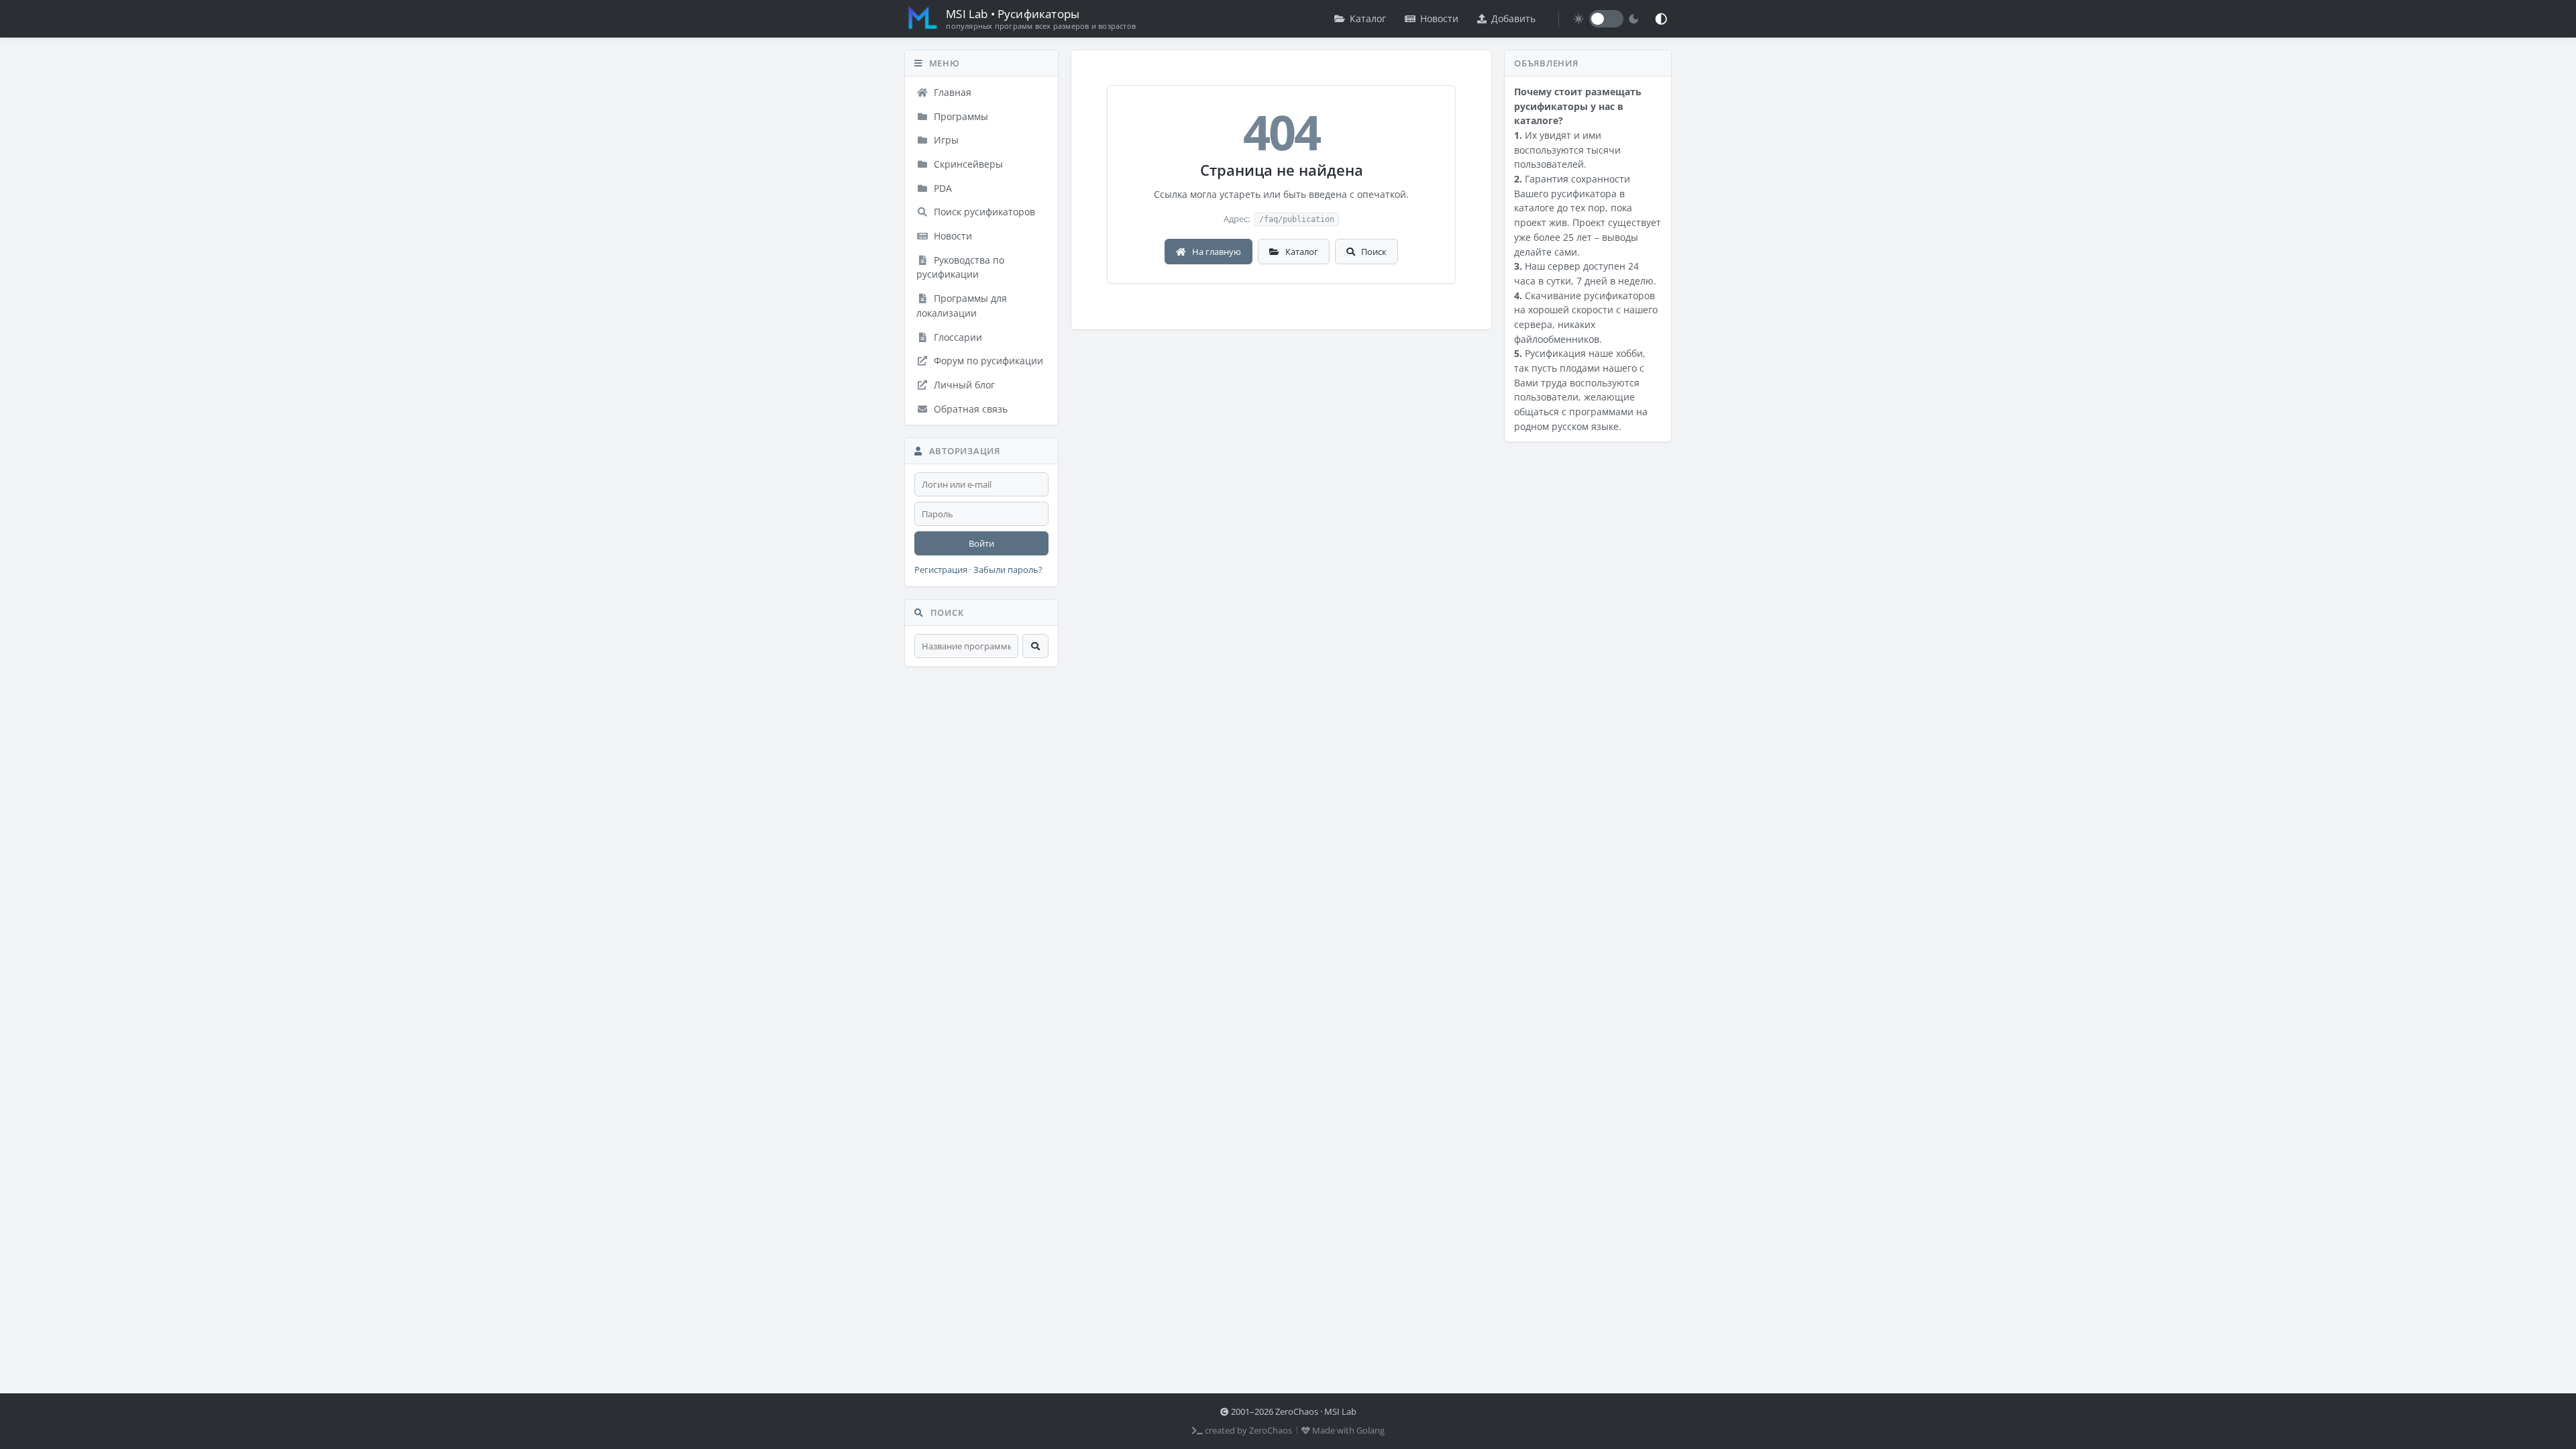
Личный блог (963, 385)
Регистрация (941, 570)
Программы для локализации (962, 306)
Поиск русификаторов (983, 212)
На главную (1216, 252)
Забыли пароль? (1008, 570)
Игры (945, 140)
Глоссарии (957, 337)
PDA (942, 188)
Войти (981, 543)
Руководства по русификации (960, 267)
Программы (960, 116)
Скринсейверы (967, 164)
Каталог (1368, 18)
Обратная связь (969, 409)
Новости (1439, 18)
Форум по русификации (987, 361)
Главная (951, 92)
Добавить (1513, 18)
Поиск (1373, 252)
